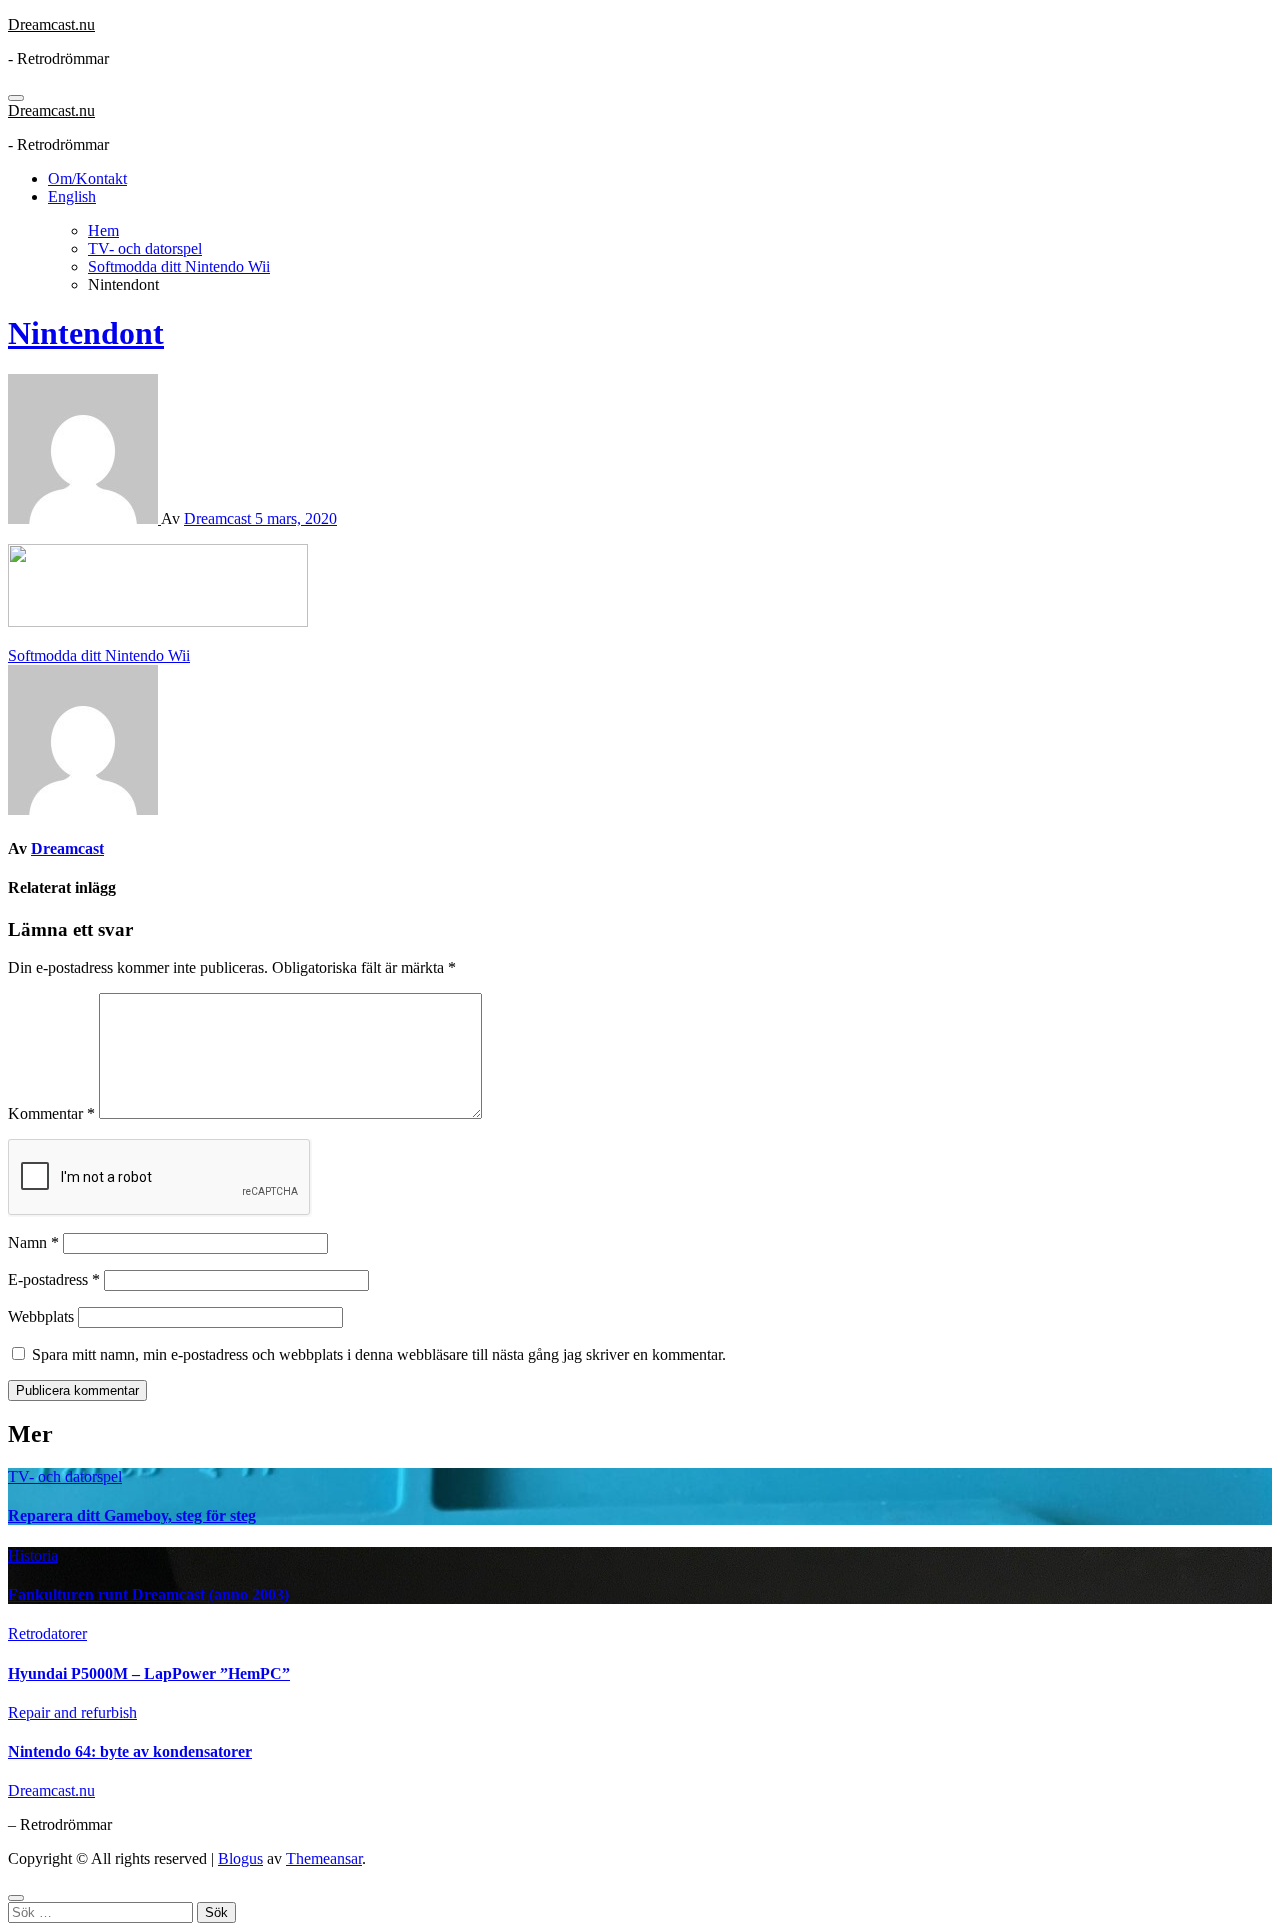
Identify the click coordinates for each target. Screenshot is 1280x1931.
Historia (33, 1555)
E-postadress (54, 1279)
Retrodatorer (47, 1633)
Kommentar (51, 1113)
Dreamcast (219, 518)
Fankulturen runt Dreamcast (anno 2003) (148, 1594)
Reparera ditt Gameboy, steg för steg (132, 1515)
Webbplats (41, 1316)
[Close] (16, 1898)
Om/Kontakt (87, 178)
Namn (33, 1242)
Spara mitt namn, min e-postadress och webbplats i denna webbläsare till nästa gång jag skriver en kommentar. (379, 1354)
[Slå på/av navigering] (16, 98)
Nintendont (86, 333)
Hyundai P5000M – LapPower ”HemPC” (149, 1673)
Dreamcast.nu (51, 24)
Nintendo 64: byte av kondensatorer (130, 1751)
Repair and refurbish (72, 1712)
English (72, 196)
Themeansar (324, 1858)
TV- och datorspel (65, 1476)
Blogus (240, 1858)
